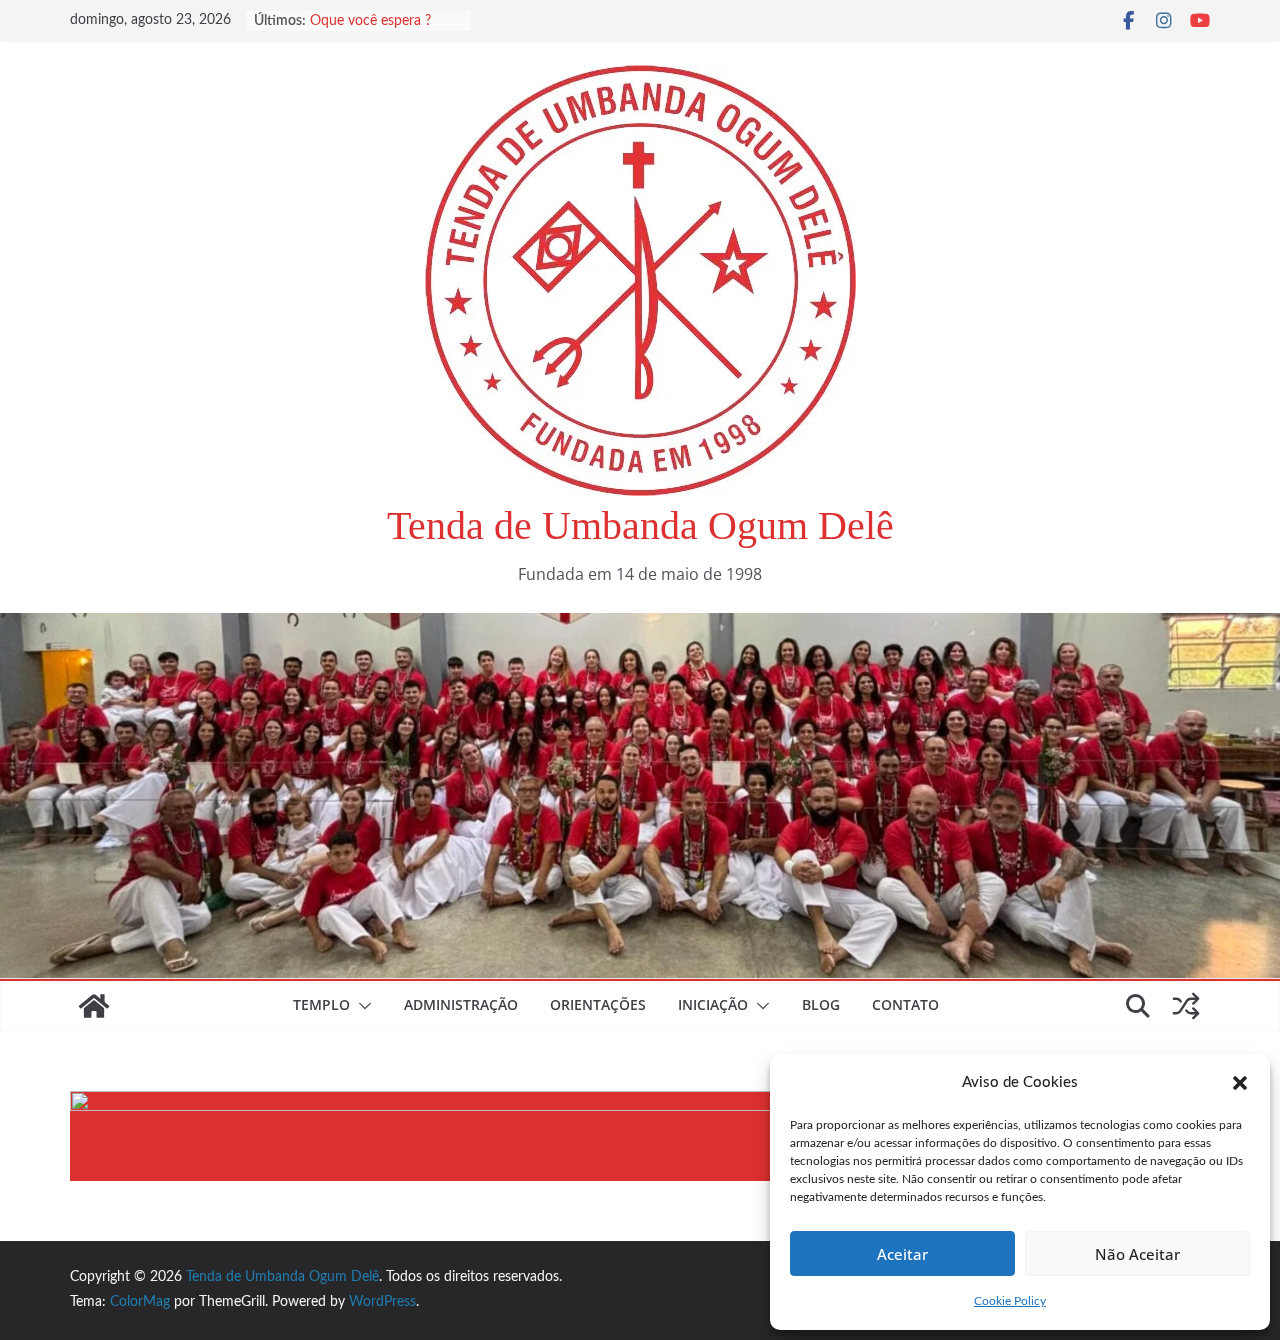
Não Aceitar (1137, 1254)
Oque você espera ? (370, 21)
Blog (821, 1004)
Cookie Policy (1010, 1301)
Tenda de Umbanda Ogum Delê (640, 525)
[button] (1240, 1083)
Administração (461, 1004)
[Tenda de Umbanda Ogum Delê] (640, 627)
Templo (321, 1004)
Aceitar (902, 1254)
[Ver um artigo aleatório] (1186, 1006)
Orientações (598, 1004)
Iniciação (713, 1004)
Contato (905, 1004)
